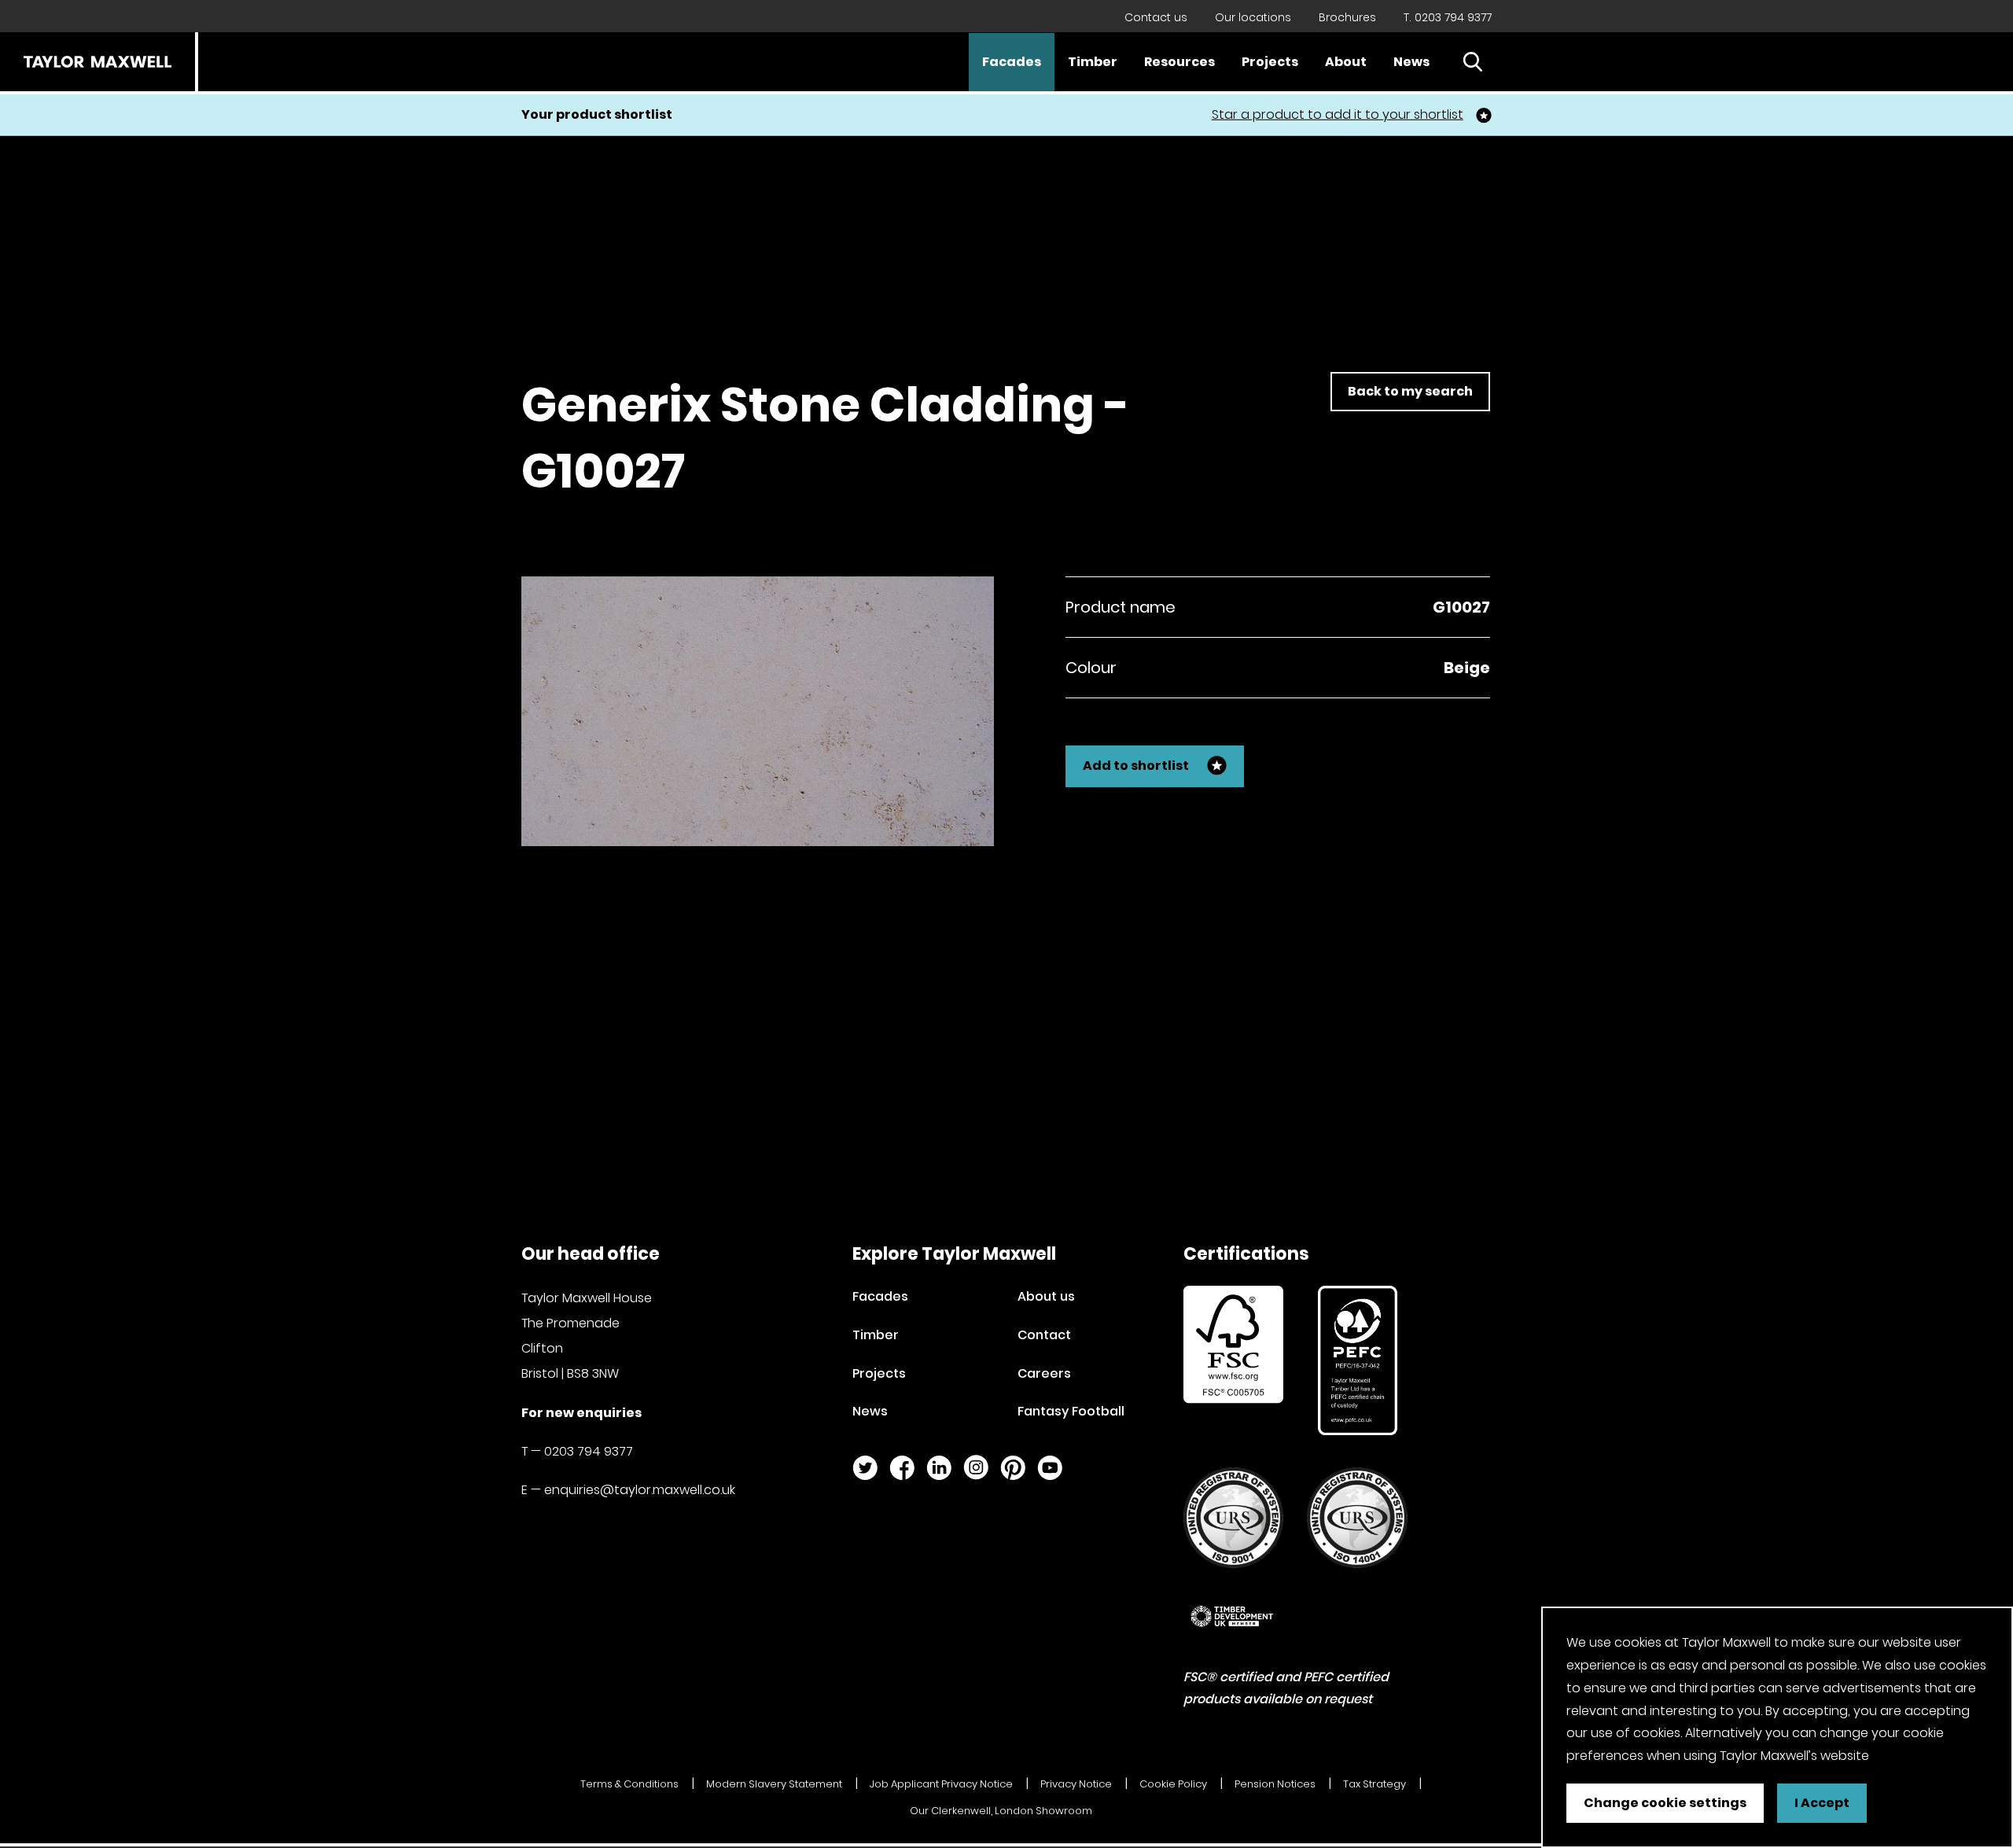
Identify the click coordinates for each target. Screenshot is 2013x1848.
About (1346, 62)
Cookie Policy (1173, 1784)
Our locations (1253, 17)
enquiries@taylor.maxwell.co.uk (640, 1490)
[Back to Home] (98, 62)
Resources (1179, 62)
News (1411, 62)
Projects (1270, 62)
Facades (1012, 62)
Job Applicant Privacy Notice (941, 1784)
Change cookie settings (1665, 1803)
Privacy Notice (1076, 1784)
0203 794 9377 (589, 1451)
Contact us (1156, 17)
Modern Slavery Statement (774, 1784)
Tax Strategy (1375, 1784)
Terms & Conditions (629, 1784)
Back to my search (1410, 391)
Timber (1093, 62)
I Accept (1822, 1803)
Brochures (1347, 17)
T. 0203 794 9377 (1448, 17)
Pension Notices (1275, 1784)
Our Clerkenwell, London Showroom (1001, 1811)
